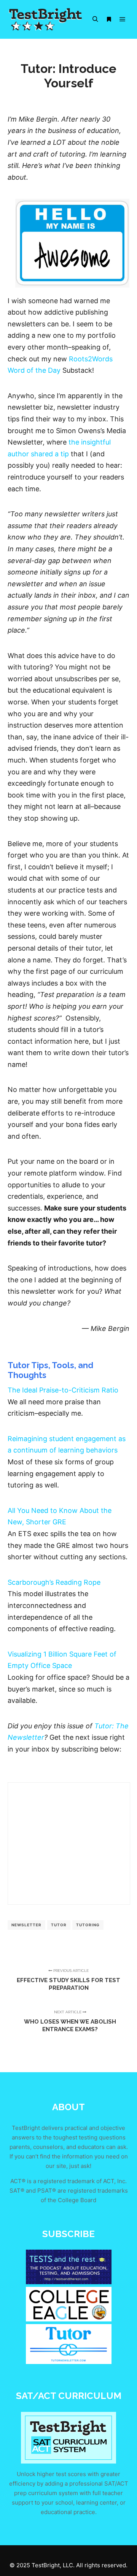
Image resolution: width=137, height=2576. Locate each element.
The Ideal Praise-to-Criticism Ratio (63, 1390)
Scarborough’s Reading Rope (54, 1582)
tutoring (88, 1925)
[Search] (95, 19)
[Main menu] (123, 19)
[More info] (109, 19)
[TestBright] (46, 19)
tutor (59, 1925)
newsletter (26, 1925)
